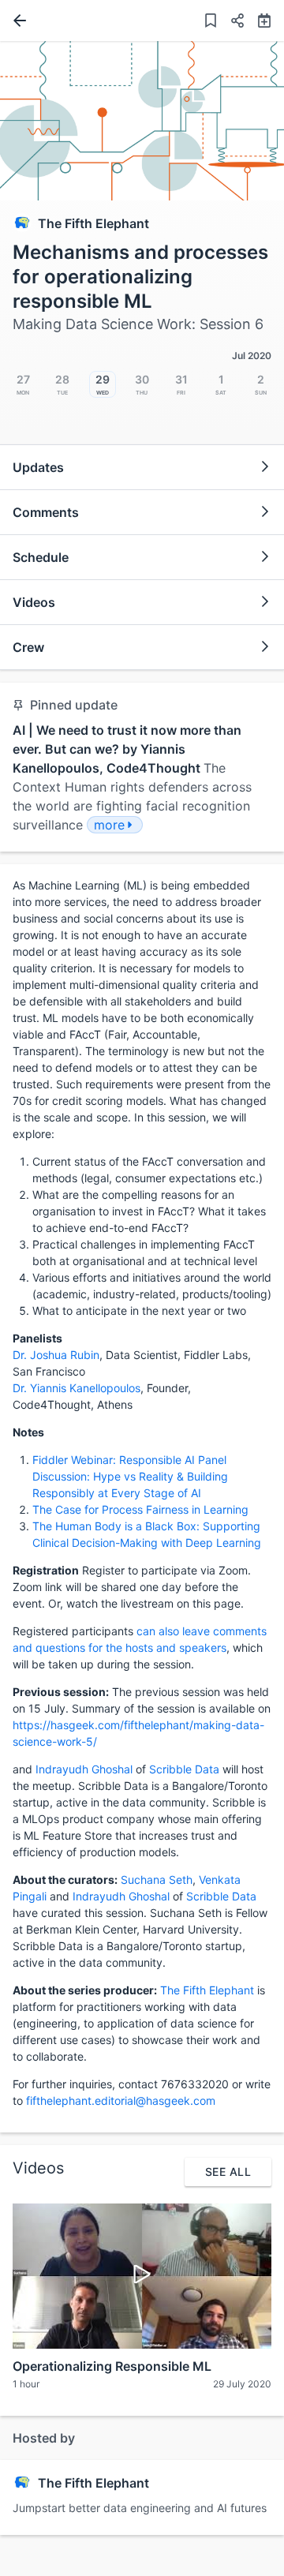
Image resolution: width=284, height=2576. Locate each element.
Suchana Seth (157, 1880)
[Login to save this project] (211, 22)
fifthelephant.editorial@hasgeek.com (121, 2100)
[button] (231, 22)
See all (228, 2172)
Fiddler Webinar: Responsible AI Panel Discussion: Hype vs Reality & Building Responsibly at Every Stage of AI (130, 1476)
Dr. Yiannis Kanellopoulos (77, 1388)
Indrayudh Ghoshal (84, 1769)
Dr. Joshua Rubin (56, 1355)
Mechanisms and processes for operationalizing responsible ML (140, 277)
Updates (38, 467)
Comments (46, 512)
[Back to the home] (17, 21)
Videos (34, 602)
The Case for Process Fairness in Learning (140, 1509)
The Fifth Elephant (93, 223)
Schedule (41, 557)
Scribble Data (184, 1769)
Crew (28, 647)
